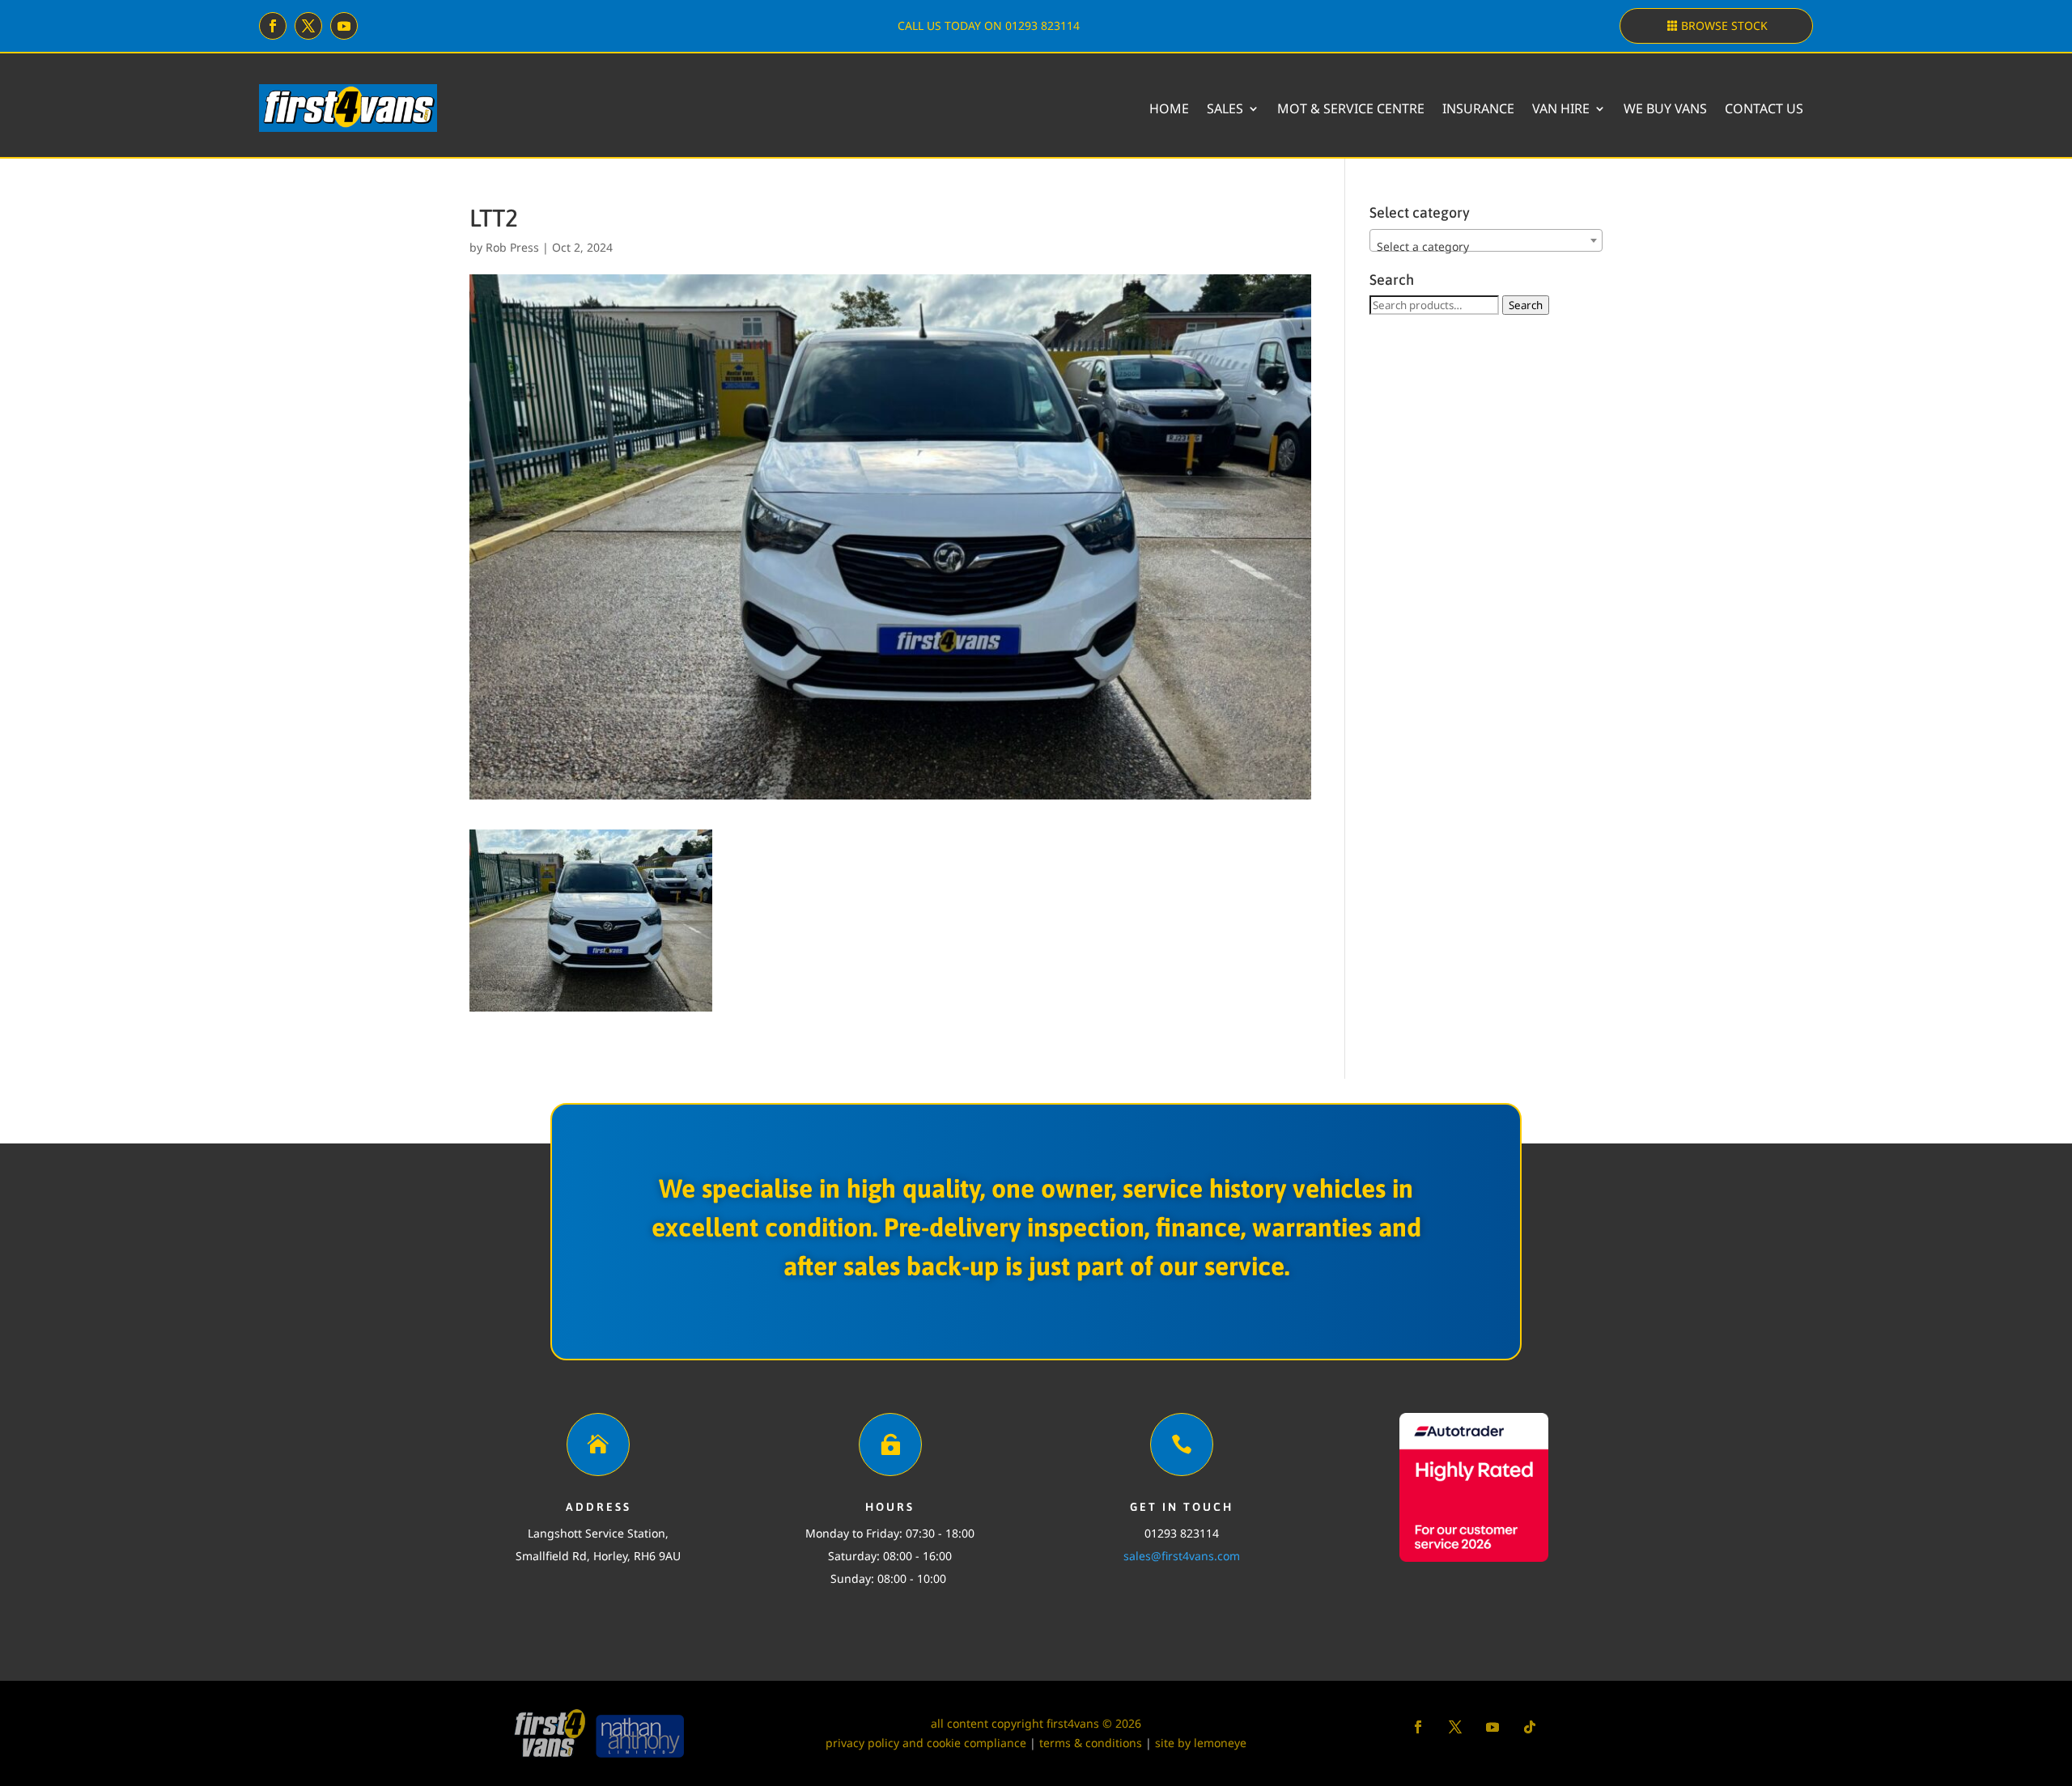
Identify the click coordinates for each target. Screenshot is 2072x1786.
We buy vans (1665, 108)
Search (1526, 305)
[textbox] (1486, 247)
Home (1169, 108)
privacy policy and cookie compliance (926, 1743)
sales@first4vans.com (1182, 1556)
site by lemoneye (1201, 1743)
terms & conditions (1091, 1743)
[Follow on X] (308, 26)
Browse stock (1724, 25)
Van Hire (1561, 108)
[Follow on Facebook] (273, 26)
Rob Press (512, 247)
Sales (1225, 108)
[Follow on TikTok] (1530, 1727)
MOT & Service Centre (1351, 108)
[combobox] (1486, 240)
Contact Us (1764, 108)
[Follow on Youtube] (344, 26)
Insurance (1478, 108)
